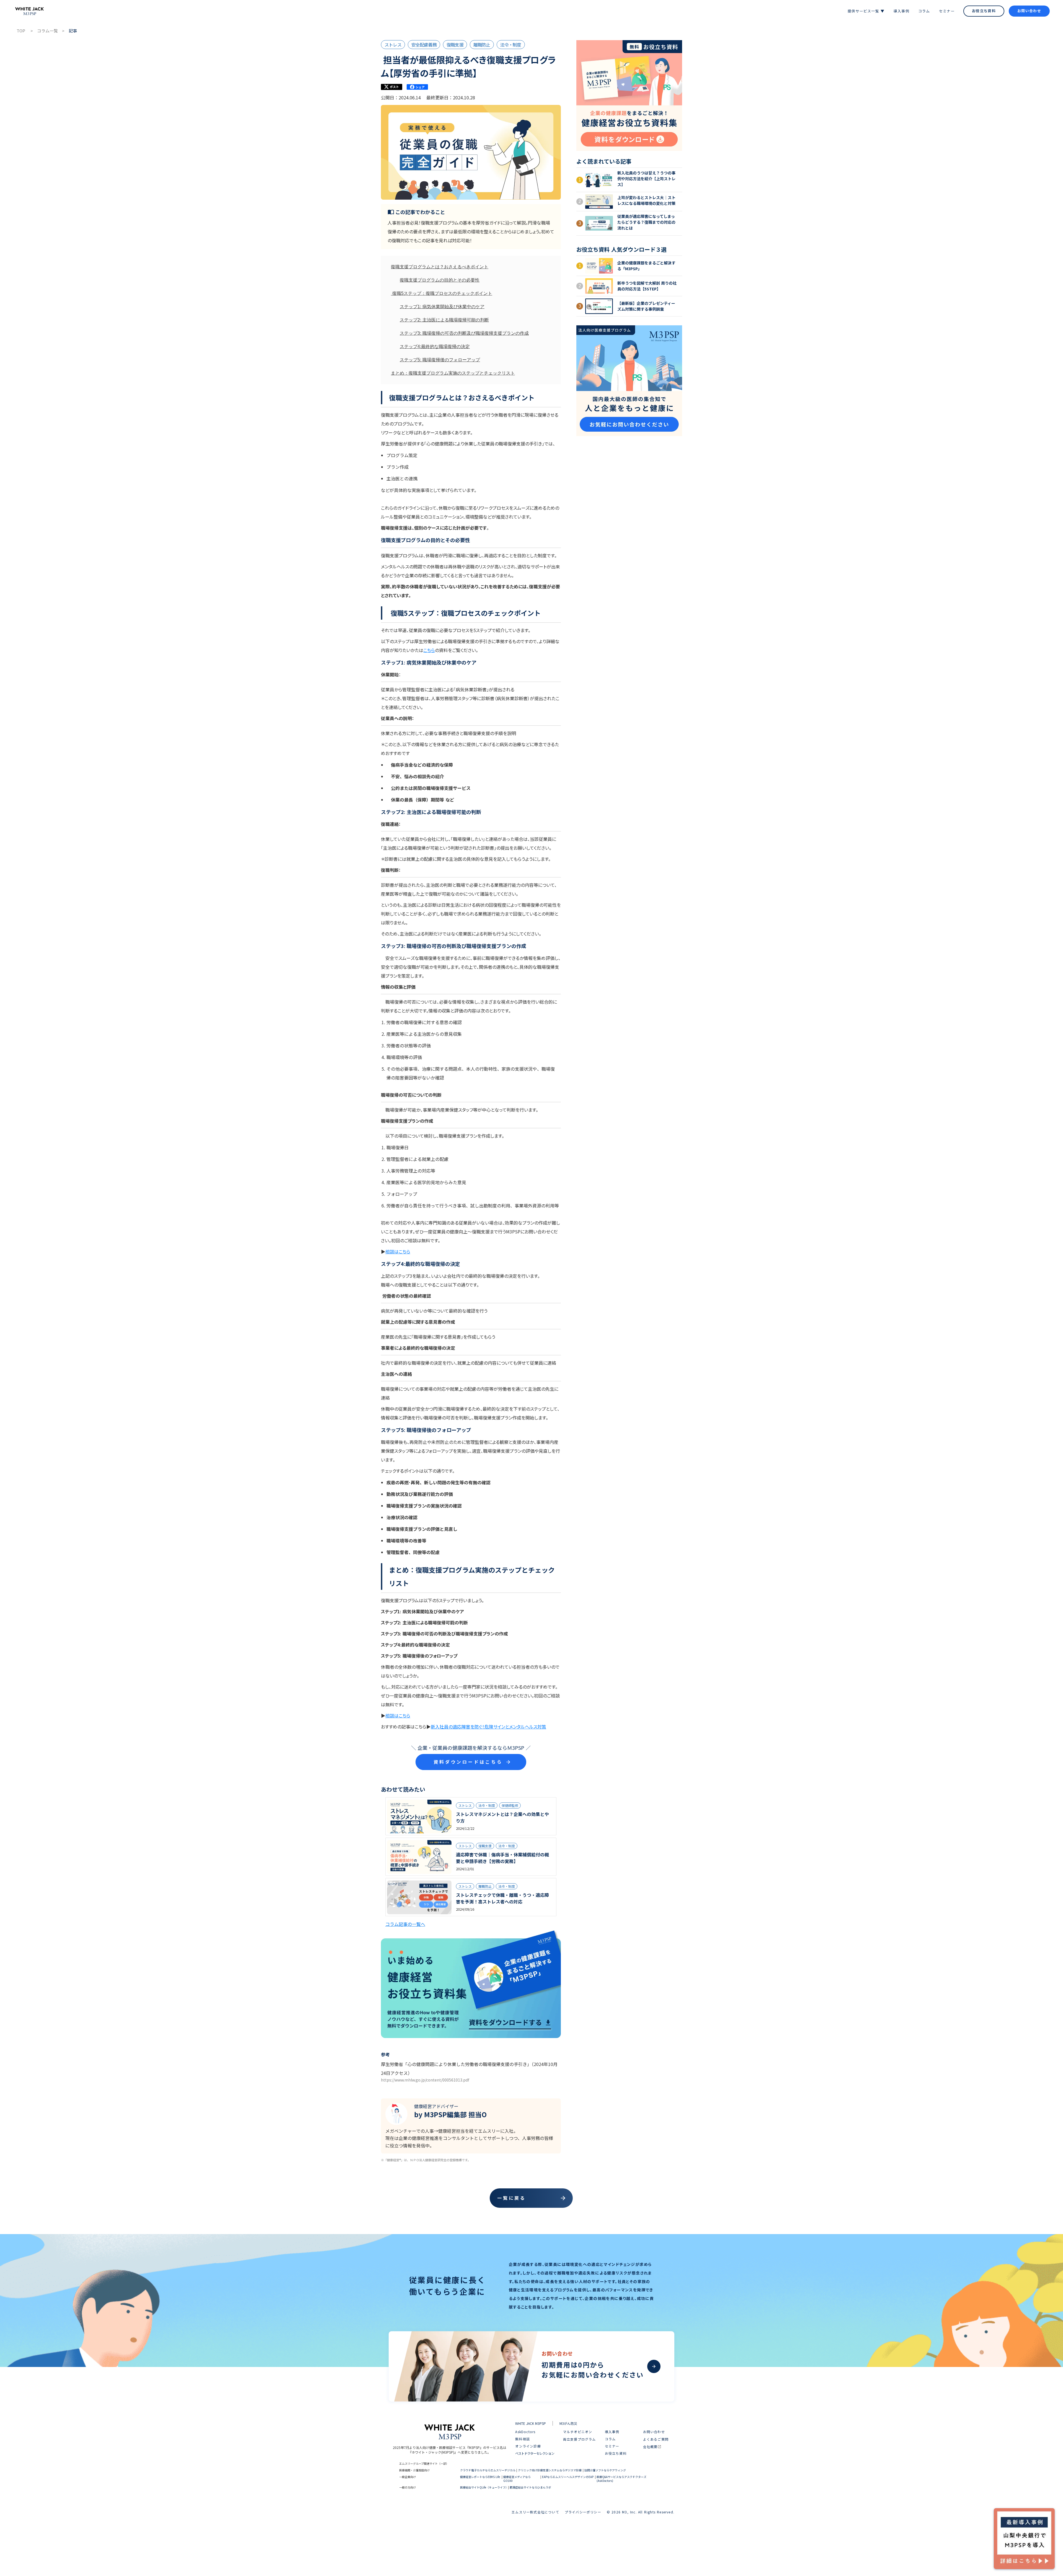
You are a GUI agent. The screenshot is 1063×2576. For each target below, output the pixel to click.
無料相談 (523, 2439)
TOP (21, 31)
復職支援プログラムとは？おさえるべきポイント (440, 267)
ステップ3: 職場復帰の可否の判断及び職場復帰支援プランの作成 (464, 333)
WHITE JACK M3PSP (531, 2423)
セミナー (947, 11)
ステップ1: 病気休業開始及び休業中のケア (442, 307)
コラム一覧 (47, 31)
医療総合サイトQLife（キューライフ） (484, 2487)
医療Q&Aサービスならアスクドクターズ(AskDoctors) (621, 2479)
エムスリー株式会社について (535, 2512)
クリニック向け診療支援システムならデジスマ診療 (550, 2470)
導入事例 (901, 11)
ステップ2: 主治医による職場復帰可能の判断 (444, 320)
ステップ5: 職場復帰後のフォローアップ (440, 360)
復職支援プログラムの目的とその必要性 (440, 280)
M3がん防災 (568, 2423)
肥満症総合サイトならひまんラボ (530, 2487)
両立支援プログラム (580, 2439)
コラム (924, 11)
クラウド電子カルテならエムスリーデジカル (488, 2470)
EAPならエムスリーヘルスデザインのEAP (568, 2477)
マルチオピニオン (578, 2432)
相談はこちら (398, 1251)
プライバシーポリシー (583, 2512)
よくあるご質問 (656, 2439)
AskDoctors (525, 2432)
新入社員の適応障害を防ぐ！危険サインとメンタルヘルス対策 (488, 1727)
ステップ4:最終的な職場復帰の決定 (435, 347)
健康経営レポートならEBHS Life (480, 2477)
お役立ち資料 (984, 11)
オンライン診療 (528, 2446)
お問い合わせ (1029, 11)
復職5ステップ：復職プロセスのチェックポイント (442, 293)
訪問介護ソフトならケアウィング (605, 2470)
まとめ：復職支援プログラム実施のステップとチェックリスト (453, 373)
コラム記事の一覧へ (405, 1924)
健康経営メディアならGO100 (517, 2479)
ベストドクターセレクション (535, 2453)
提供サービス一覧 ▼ (866, 11)
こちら (429, 650)
